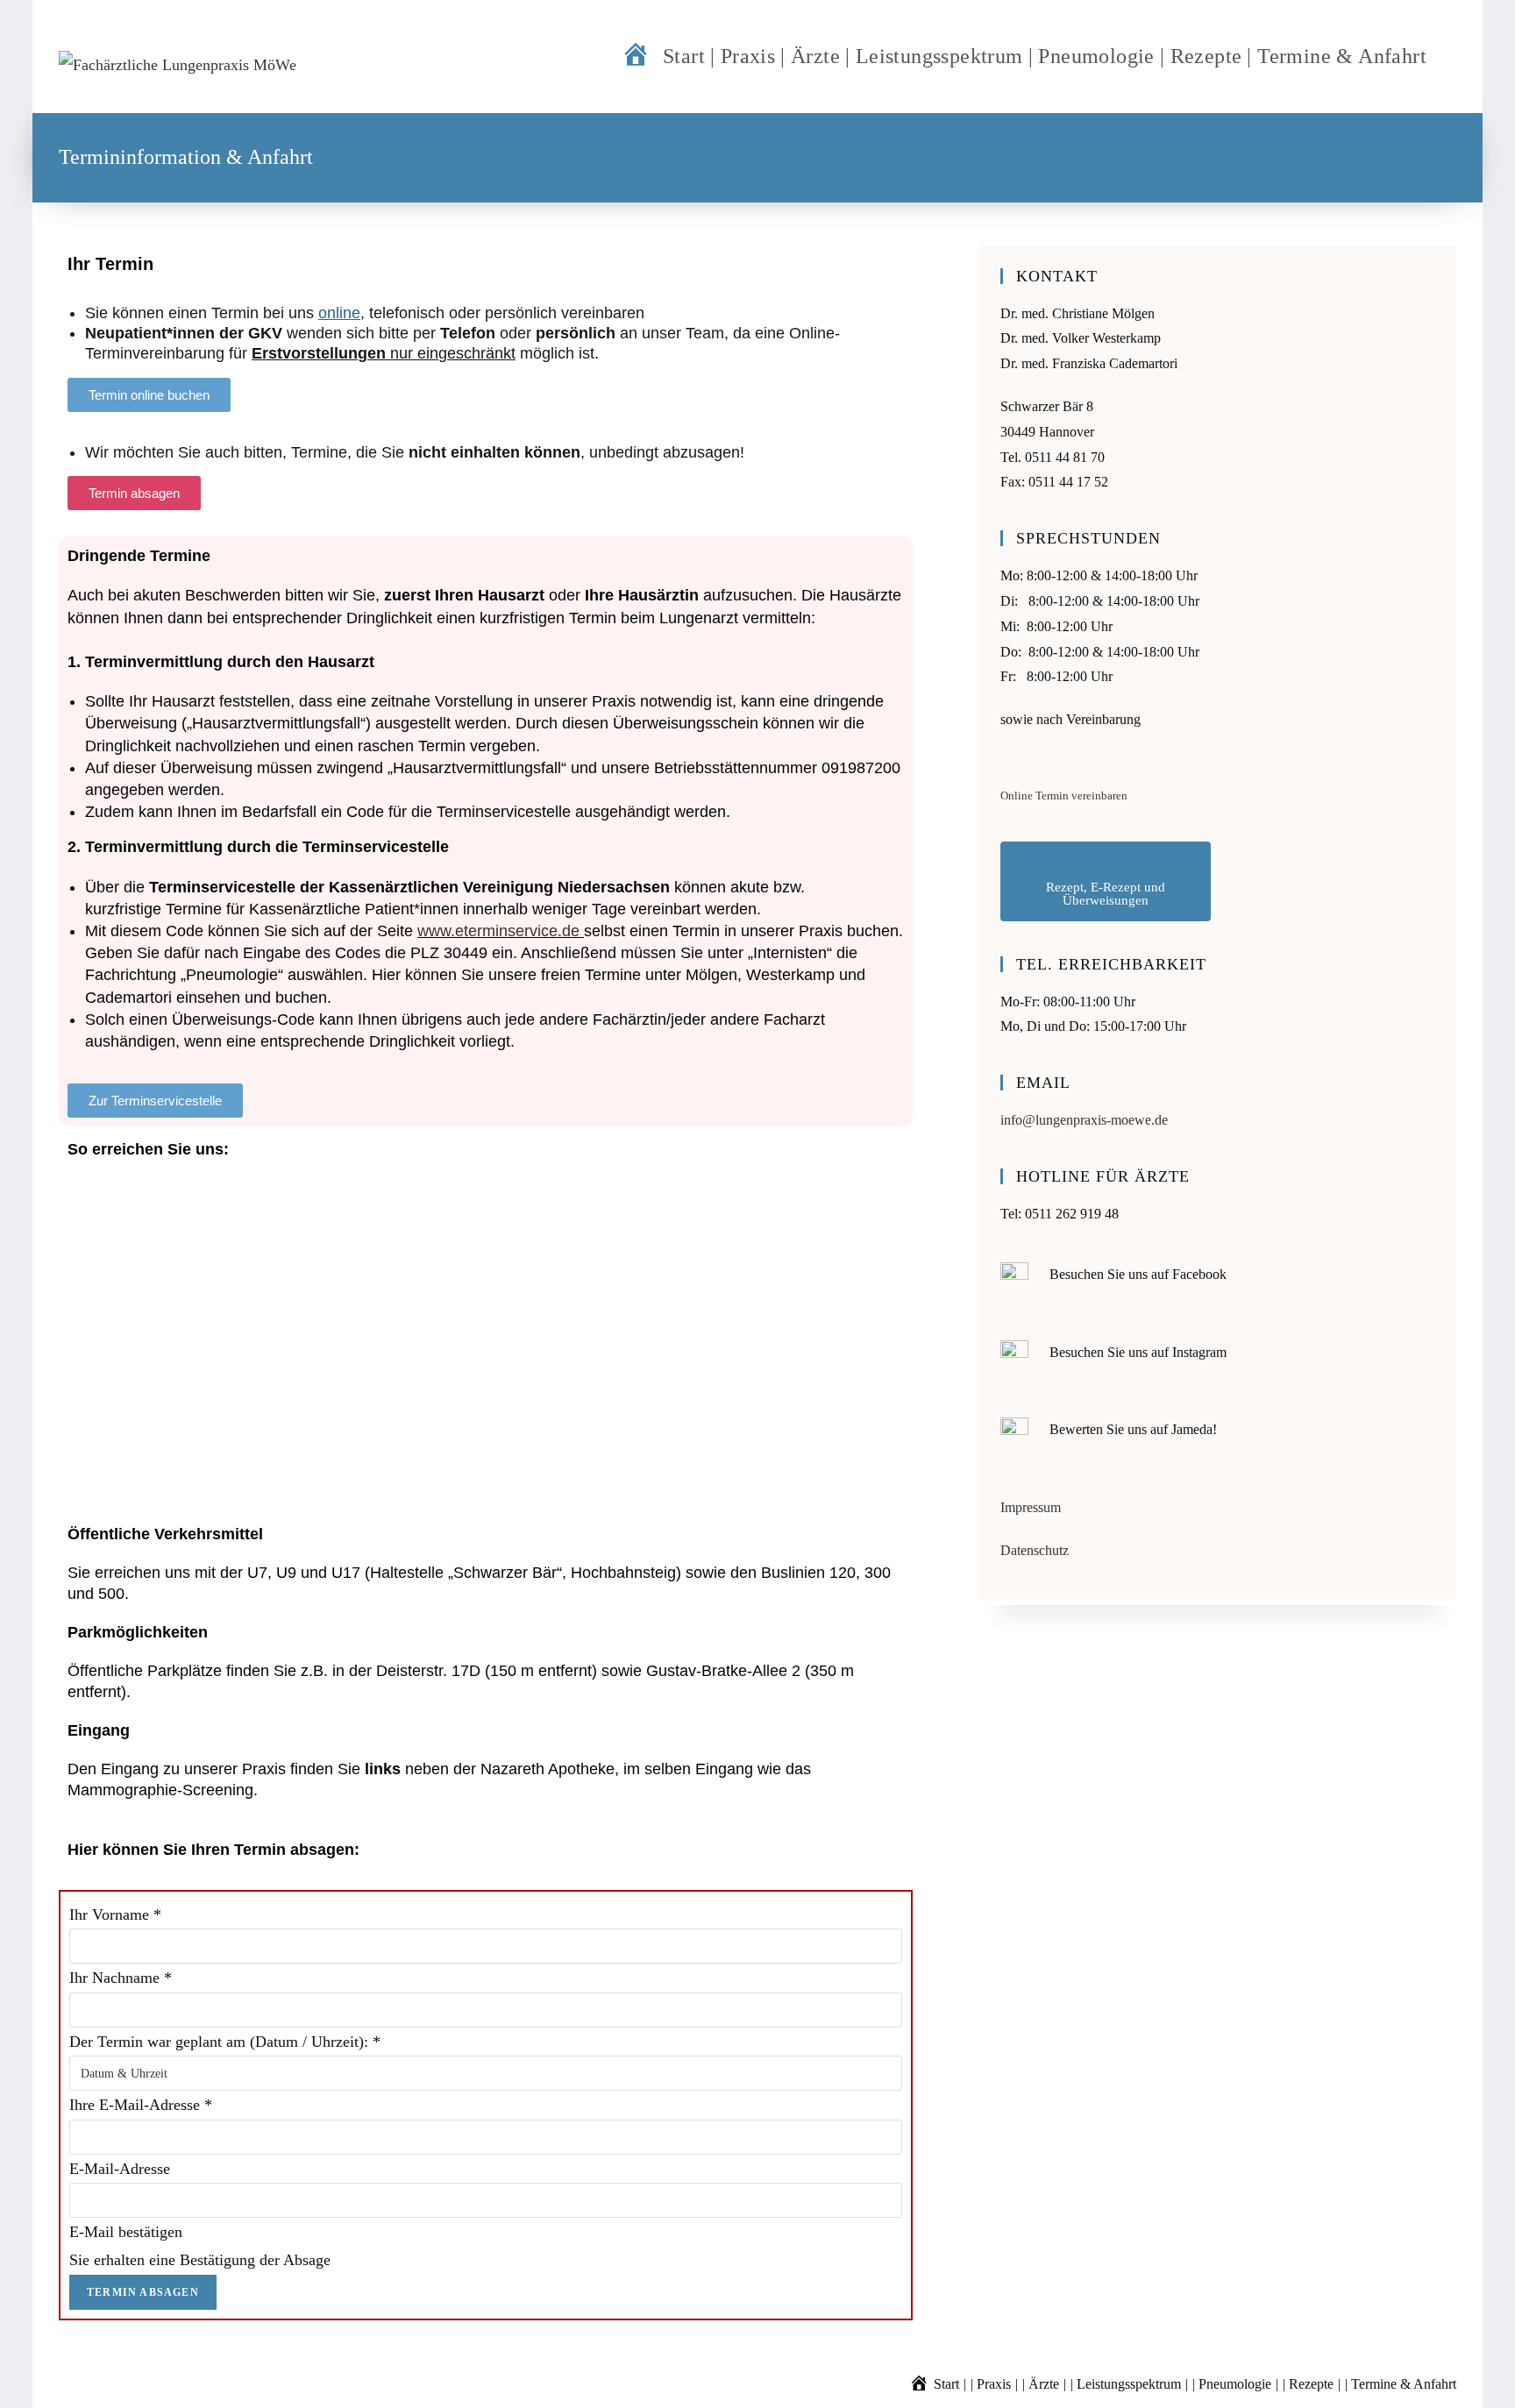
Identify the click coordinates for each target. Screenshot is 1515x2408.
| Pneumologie (1232, 2384)
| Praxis (991, 2384)
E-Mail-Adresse (120, 2169)
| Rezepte (1308, 2384)
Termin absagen (143, 2292)
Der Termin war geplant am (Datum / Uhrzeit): (225, 2042)
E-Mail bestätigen (126, 2232)
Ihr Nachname (121, 1978)
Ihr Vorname (115, 1914)
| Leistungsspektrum (1126, 2384)
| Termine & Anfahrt (1401, 2384)
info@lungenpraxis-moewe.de (1084, 1120)
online (339, 313)
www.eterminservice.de (498, 931)
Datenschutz (1035, 1550)
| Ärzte (1041, 2384)
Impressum (1031, 1507)
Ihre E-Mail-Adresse (141, 2105)
